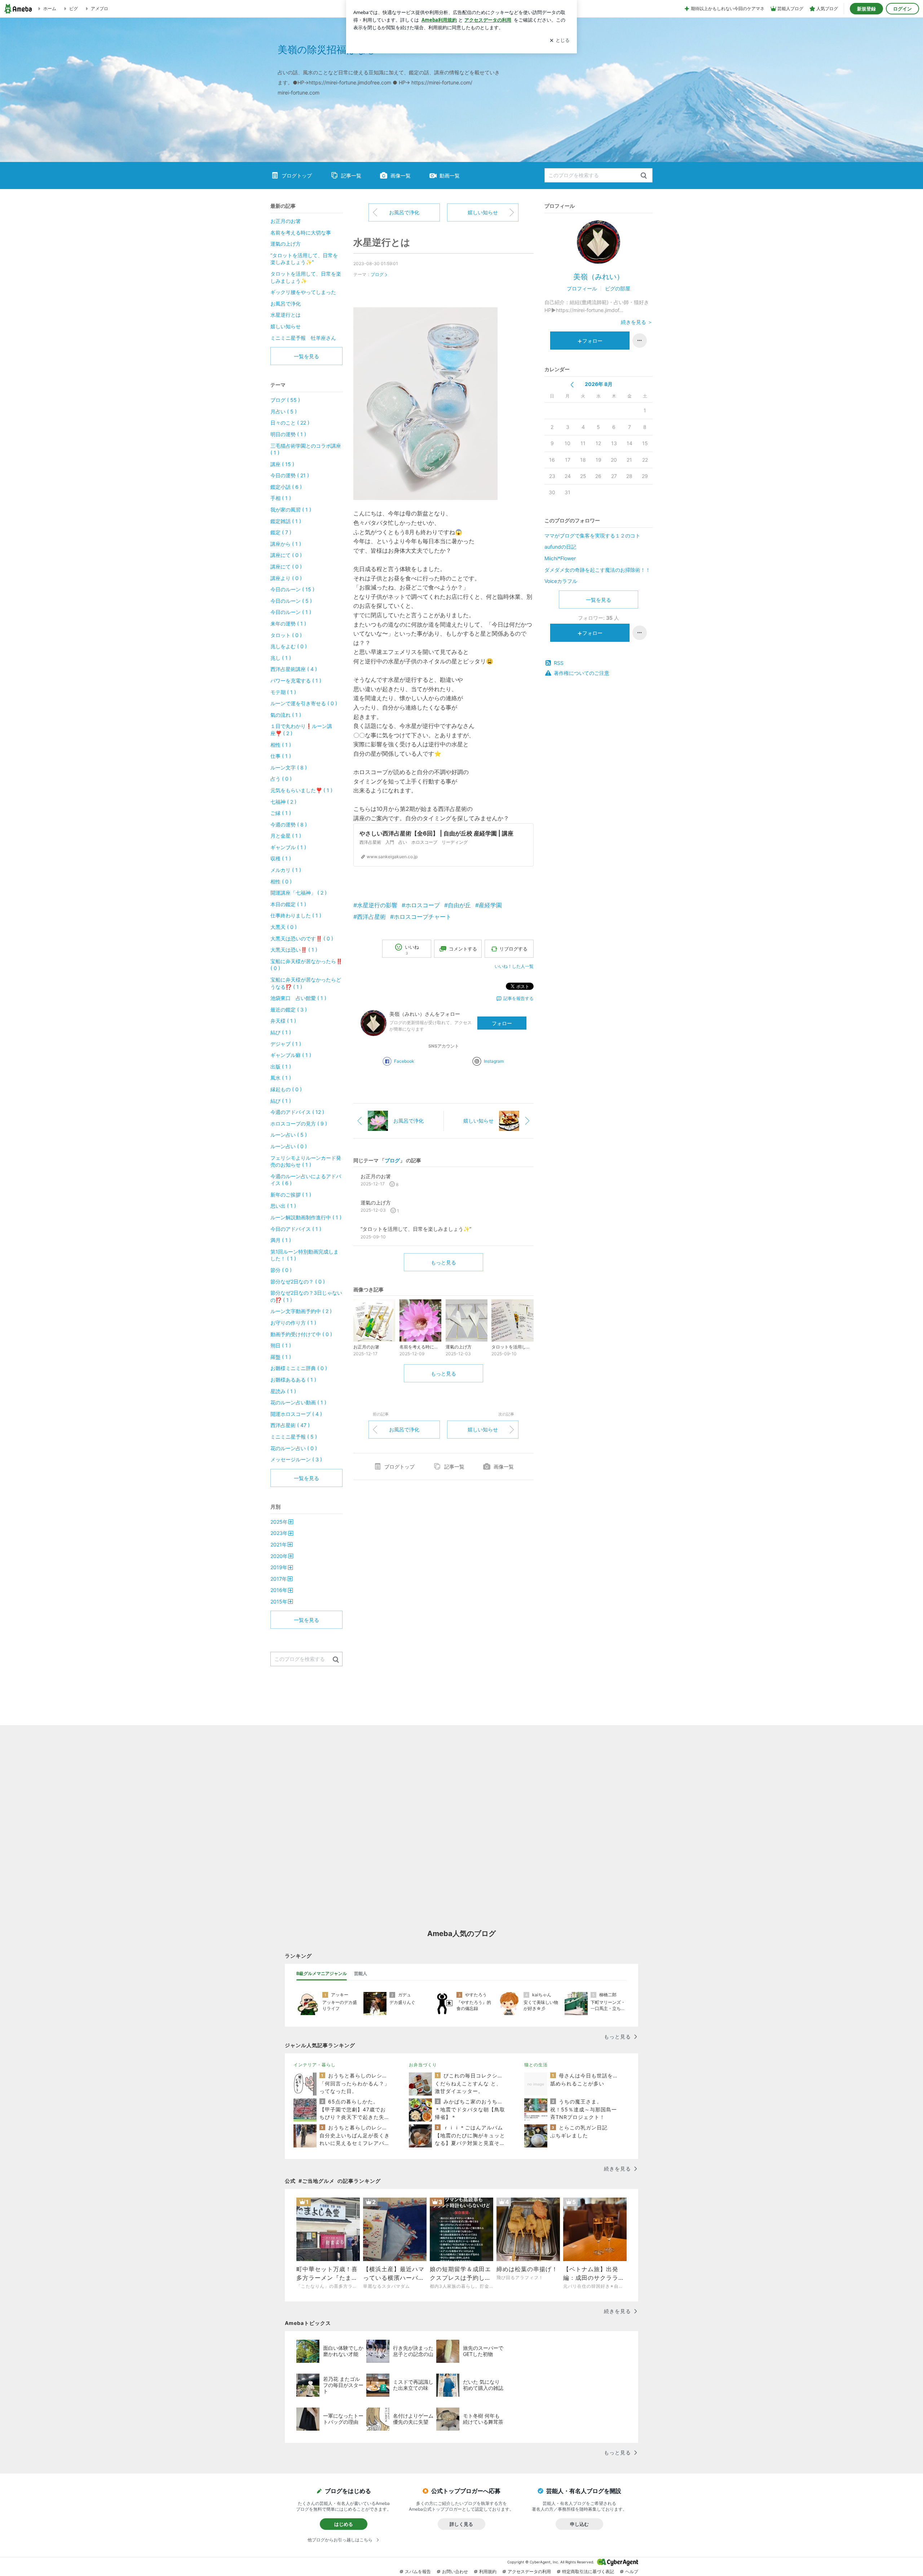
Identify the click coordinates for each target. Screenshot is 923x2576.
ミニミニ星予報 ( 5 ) (294, 1437)
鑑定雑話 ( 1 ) (286, 521)
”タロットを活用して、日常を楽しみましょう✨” (304, 259)
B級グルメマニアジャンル (322, 1973)
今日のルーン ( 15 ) (292, 589)
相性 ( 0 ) (281, 881)
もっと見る (443, 1262)
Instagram (494, 1061)
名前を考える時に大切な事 (301, 232)
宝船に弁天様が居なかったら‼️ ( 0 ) (306, 965)
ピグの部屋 (618, 288)
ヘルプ (632, 2571)
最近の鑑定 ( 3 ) (289, 1010)
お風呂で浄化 (404, 212)
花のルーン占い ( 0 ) (294, 1448)
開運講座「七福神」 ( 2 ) (299, 893)
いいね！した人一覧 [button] (514, 966)
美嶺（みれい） (599, 277)
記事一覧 (351, 175)
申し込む (579, 2524)
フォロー (502, 1023)
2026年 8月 (599, 384)
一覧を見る (599, 600)
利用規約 (488, 2571)
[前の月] (572, 385)
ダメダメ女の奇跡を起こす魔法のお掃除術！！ (597, 570)
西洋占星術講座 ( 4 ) (294, 669)
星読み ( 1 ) (283, 1391)
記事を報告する (518, 998)
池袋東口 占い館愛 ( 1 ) (298, 998)
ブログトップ (297, 175)
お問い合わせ (455, 2571)
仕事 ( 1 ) (281, 756)
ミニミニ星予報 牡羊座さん (303, 338)
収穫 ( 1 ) (281, 858)
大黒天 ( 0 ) (284, 927)
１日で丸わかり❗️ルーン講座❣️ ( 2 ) (301, 730)
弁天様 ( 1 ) (283, 1021)
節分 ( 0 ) (281, 1270)
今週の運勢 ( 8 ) (289, 824)
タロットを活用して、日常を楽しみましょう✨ (306, 277)
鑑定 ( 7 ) (281, 532)
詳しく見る (461, 2524)
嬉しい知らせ (483, 212)
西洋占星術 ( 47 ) (290, 1425)
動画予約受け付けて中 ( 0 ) (301, 1334)
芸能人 (361, 1973)
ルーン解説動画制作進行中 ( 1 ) (306, 1217)
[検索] (644, 176)
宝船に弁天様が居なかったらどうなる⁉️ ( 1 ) (306, 983)
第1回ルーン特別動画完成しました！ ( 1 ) (304, 1255)
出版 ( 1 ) (281, 1067)
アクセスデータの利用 (529, 2571)
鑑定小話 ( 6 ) (286, 487)
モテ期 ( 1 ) (283, 692)
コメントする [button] (463, 949)
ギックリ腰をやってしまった (303, 292)
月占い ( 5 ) (284, 411)
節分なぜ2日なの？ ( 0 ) (298, 1282)
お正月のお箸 (286, 221)
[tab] (322, 1974)
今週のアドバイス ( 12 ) (297, 1112)
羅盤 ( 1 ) (281, 1357)
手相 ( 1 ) (281, 498)
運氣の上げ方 (286, 244)
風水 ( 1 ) (281, 1078)
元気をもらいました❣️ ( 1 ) (301, 790)
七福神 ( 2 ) (283, 802)
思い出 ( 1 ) (283, 1206)
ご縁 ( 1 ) (281, 813)
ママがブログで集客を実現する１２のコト (592, 536)
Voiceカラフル (561, 581)
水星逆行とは (382, 242)
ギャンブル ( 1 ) (288, 847)
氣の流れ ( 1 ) (286, 715)
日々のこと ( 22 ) (290, 423)
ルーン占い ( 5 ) (289, 1135)
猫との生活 (536, 2065)
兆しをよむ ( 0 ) (289, 646)
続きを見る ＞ (637, 322)
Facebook (404, 1061)
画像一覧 (401, 175)
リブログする (513, 949)
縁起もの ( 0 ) (286, 1089)
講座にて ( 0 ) (286, 555)
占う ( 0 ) (281, 779)
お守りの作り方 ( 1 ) (293, 1323)
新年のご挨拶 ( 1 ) (291, 1195)
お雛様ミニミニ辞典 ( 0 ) (299, 1368)
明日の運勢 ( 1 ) (288, 434)
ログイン (902, 9)
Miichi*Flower (560, 558)
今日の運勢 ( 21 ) (290, 475)
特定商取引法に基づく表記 (588, 2571)
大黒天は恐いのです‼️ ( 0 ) (302, 938)
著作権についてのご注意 (582, 673)
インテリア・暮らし (315, 2065)
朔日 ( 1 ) (281, 1345)
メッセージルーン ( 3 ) (296, 1459)
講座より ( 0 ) (286, 578)
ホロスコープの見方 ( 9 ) (299, 1124)
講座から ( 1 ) (286, 544)
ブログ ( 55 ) (285, 400)
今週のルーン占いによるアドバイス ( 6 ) (306, 1180)
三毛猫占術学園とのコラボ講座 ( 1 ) (306, 449)
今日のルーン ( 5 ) (291, 601)
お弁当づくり (423, 2065)
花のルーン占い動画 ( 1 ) (298, 1402)
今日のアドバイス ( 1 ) (296, 1229)
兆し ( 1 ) (281, 658)
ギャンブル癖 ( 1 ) (291, 1055)
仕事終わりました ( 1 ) (296, 915)
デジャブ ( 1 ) (286, 1044)
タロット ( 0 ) (286, 635)
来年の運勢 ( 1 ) (288, 624)
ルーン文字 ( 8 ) (289, 767)
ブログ (377, 274)
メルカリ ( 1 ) (286, 870)
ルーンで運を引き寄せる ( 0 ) (304, 703)
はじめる (344, 2524)
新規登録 (866, 9)
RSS (559, 663)
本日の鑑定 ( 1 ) (288, 904)
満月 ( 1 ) (281, 1240)
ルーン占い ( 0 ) (289, 1146)
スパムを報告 (418, 2571)
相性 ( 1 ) (281, 745)
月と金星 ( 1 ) (286, 836)
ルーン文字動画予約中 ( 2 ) (301, 1311)
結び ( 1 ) (281, 1032)
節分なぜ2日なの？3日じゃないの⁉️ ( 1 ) (306, 1296)
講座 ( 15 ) (282, 464)
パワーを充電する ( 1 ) (296, 681)
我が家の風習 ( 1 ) (291, 510)
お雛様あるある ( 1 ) (293, 1380)
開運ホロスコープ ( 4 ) (296, 1414)
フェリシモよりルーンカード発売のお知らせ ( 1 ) (306, 1161)
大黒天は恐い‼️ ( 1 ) (294, 950)
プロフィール (582, 288)
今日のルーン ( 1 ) (291, 612)
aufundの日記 (560, 547)
